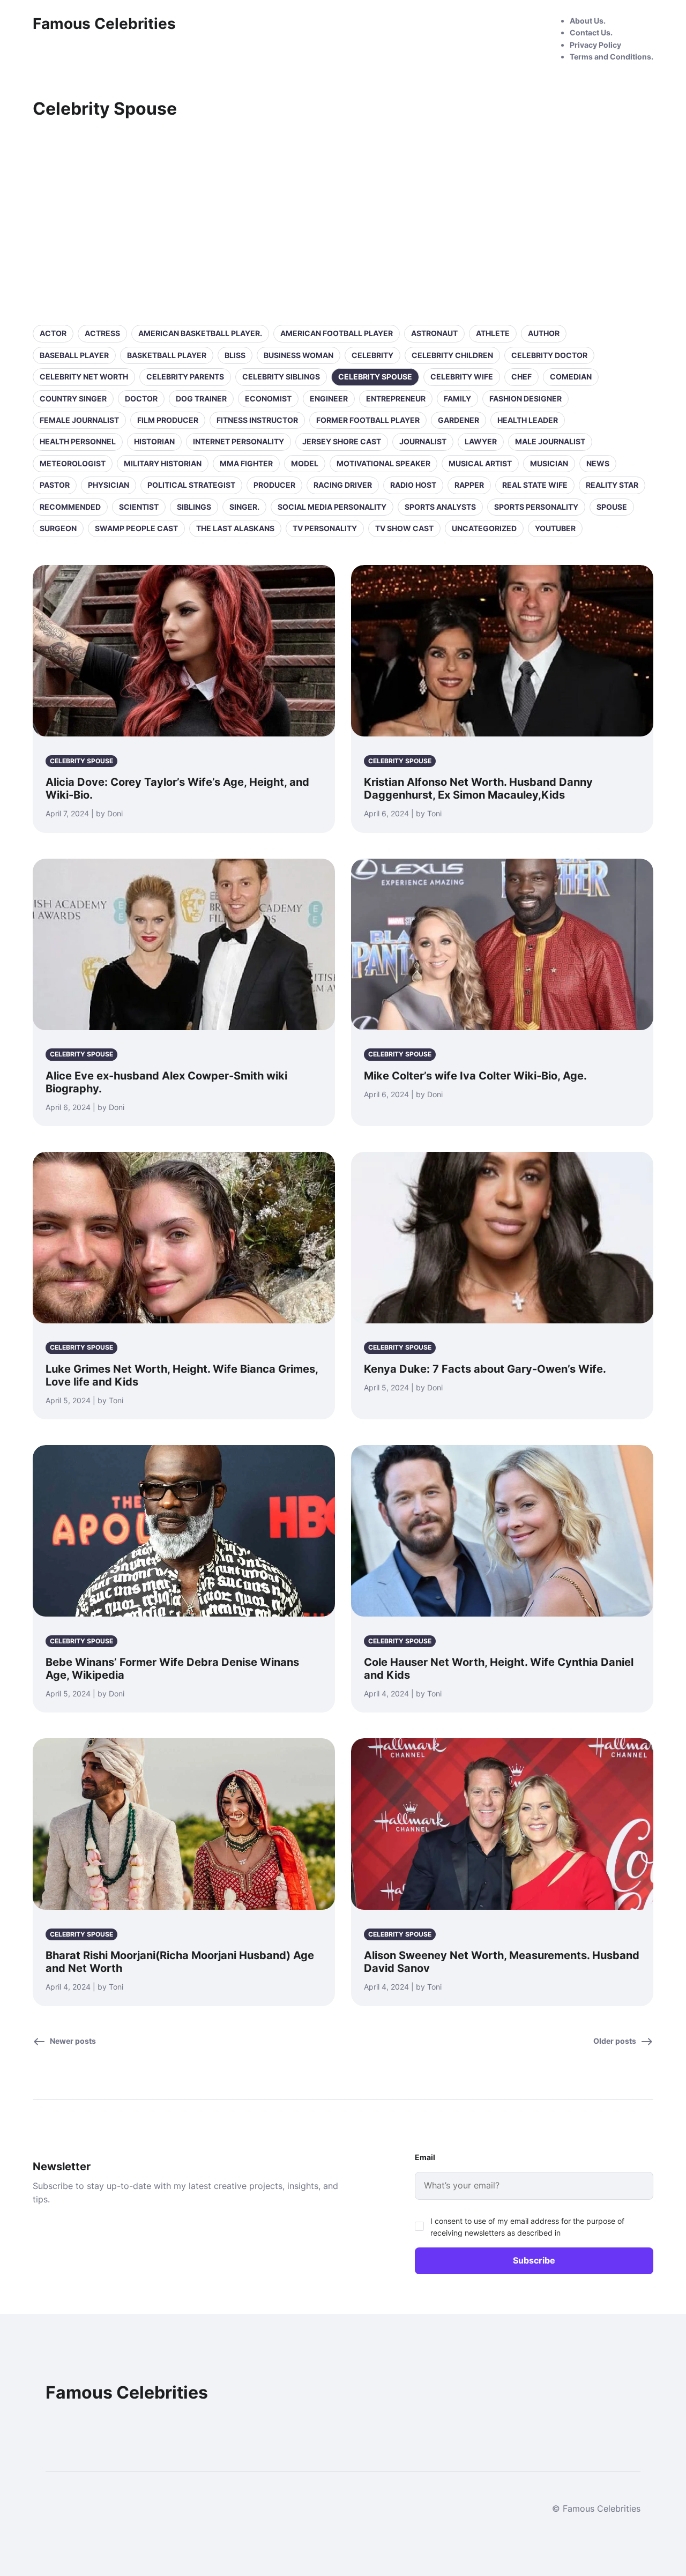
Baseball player (74, 355)
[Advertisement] (343, 220)
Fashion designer (525, 399)
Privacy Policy (595, 45)
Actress (102, 333)
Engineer (329, 399)
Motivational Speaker (383, 463)
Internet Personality (238, 441)
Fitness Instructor (257, 420)
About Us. (588, 21)
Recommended (70, 507)
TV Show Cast (404, 528)
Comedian (571, 377)
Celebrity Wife (462, 377)
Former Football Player (368, 420)
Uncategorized (484, 528)
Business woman (299, 355)
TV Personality (325, 528)
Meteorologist (73, 463)
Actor (53, 333)
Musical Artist (480, 463)
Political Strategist (191, 485)
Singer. (244, 507)
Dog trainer (201, 399)
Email (425, 2157)
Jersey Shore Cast (342, 441)
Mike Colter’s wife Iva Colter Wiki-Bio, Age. (475, 1076)
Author (544, 333)
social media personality (332, 507)
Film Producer (168, 420)
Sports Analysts (440, 507)
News (598, 463)
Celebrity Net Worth (84, 377)
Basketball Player (167, 355)
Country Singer (73, 399)
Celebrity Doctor (549, 355)
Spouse (612, 507)
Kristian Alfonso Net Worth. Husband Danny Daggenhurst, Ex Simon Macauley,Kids (478, 788)
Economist (268, 399)
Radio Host (413, 485)
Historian (154, 441)
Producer (274, 485)
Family (457, 399)
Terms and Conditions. (612, 57)
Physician (109, 485)
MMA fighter (246, 463)
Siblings (194, 507)
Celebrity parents (185, 377)
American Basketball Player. (200, 333)
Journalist (423, 441)
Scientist (139, 507)
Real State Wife (535, 485)
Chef (521, 377)
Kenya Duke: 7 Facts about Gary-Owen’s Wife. (485, 1369)
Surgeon (58, 528)
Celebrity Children (452, 355)
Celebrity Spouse (375, 377)
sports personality (536, 507)
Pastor (55, 485)
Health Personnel (78, 441)
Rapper (469, 485)
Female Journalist (79, 420)
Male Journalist (550, 441)
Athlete (493, 333)
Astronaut (434, 333)
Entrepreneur (396, 399)
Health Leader (528, 420)
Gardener (458, 420)
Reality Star (612, 485)
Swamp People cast (136, 528)
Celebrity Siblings (281, 377)
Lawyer (481, 441)
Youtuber (555, 528)
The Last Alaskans (235, 528)
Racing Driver (343, 485)
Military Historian (163, 463)
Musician (549, 463)
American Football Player (337, 333)
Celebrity (372, 355)
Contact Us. (591, 32)
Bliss (235, 355)
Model (305, 463)
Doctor (141, 399)
